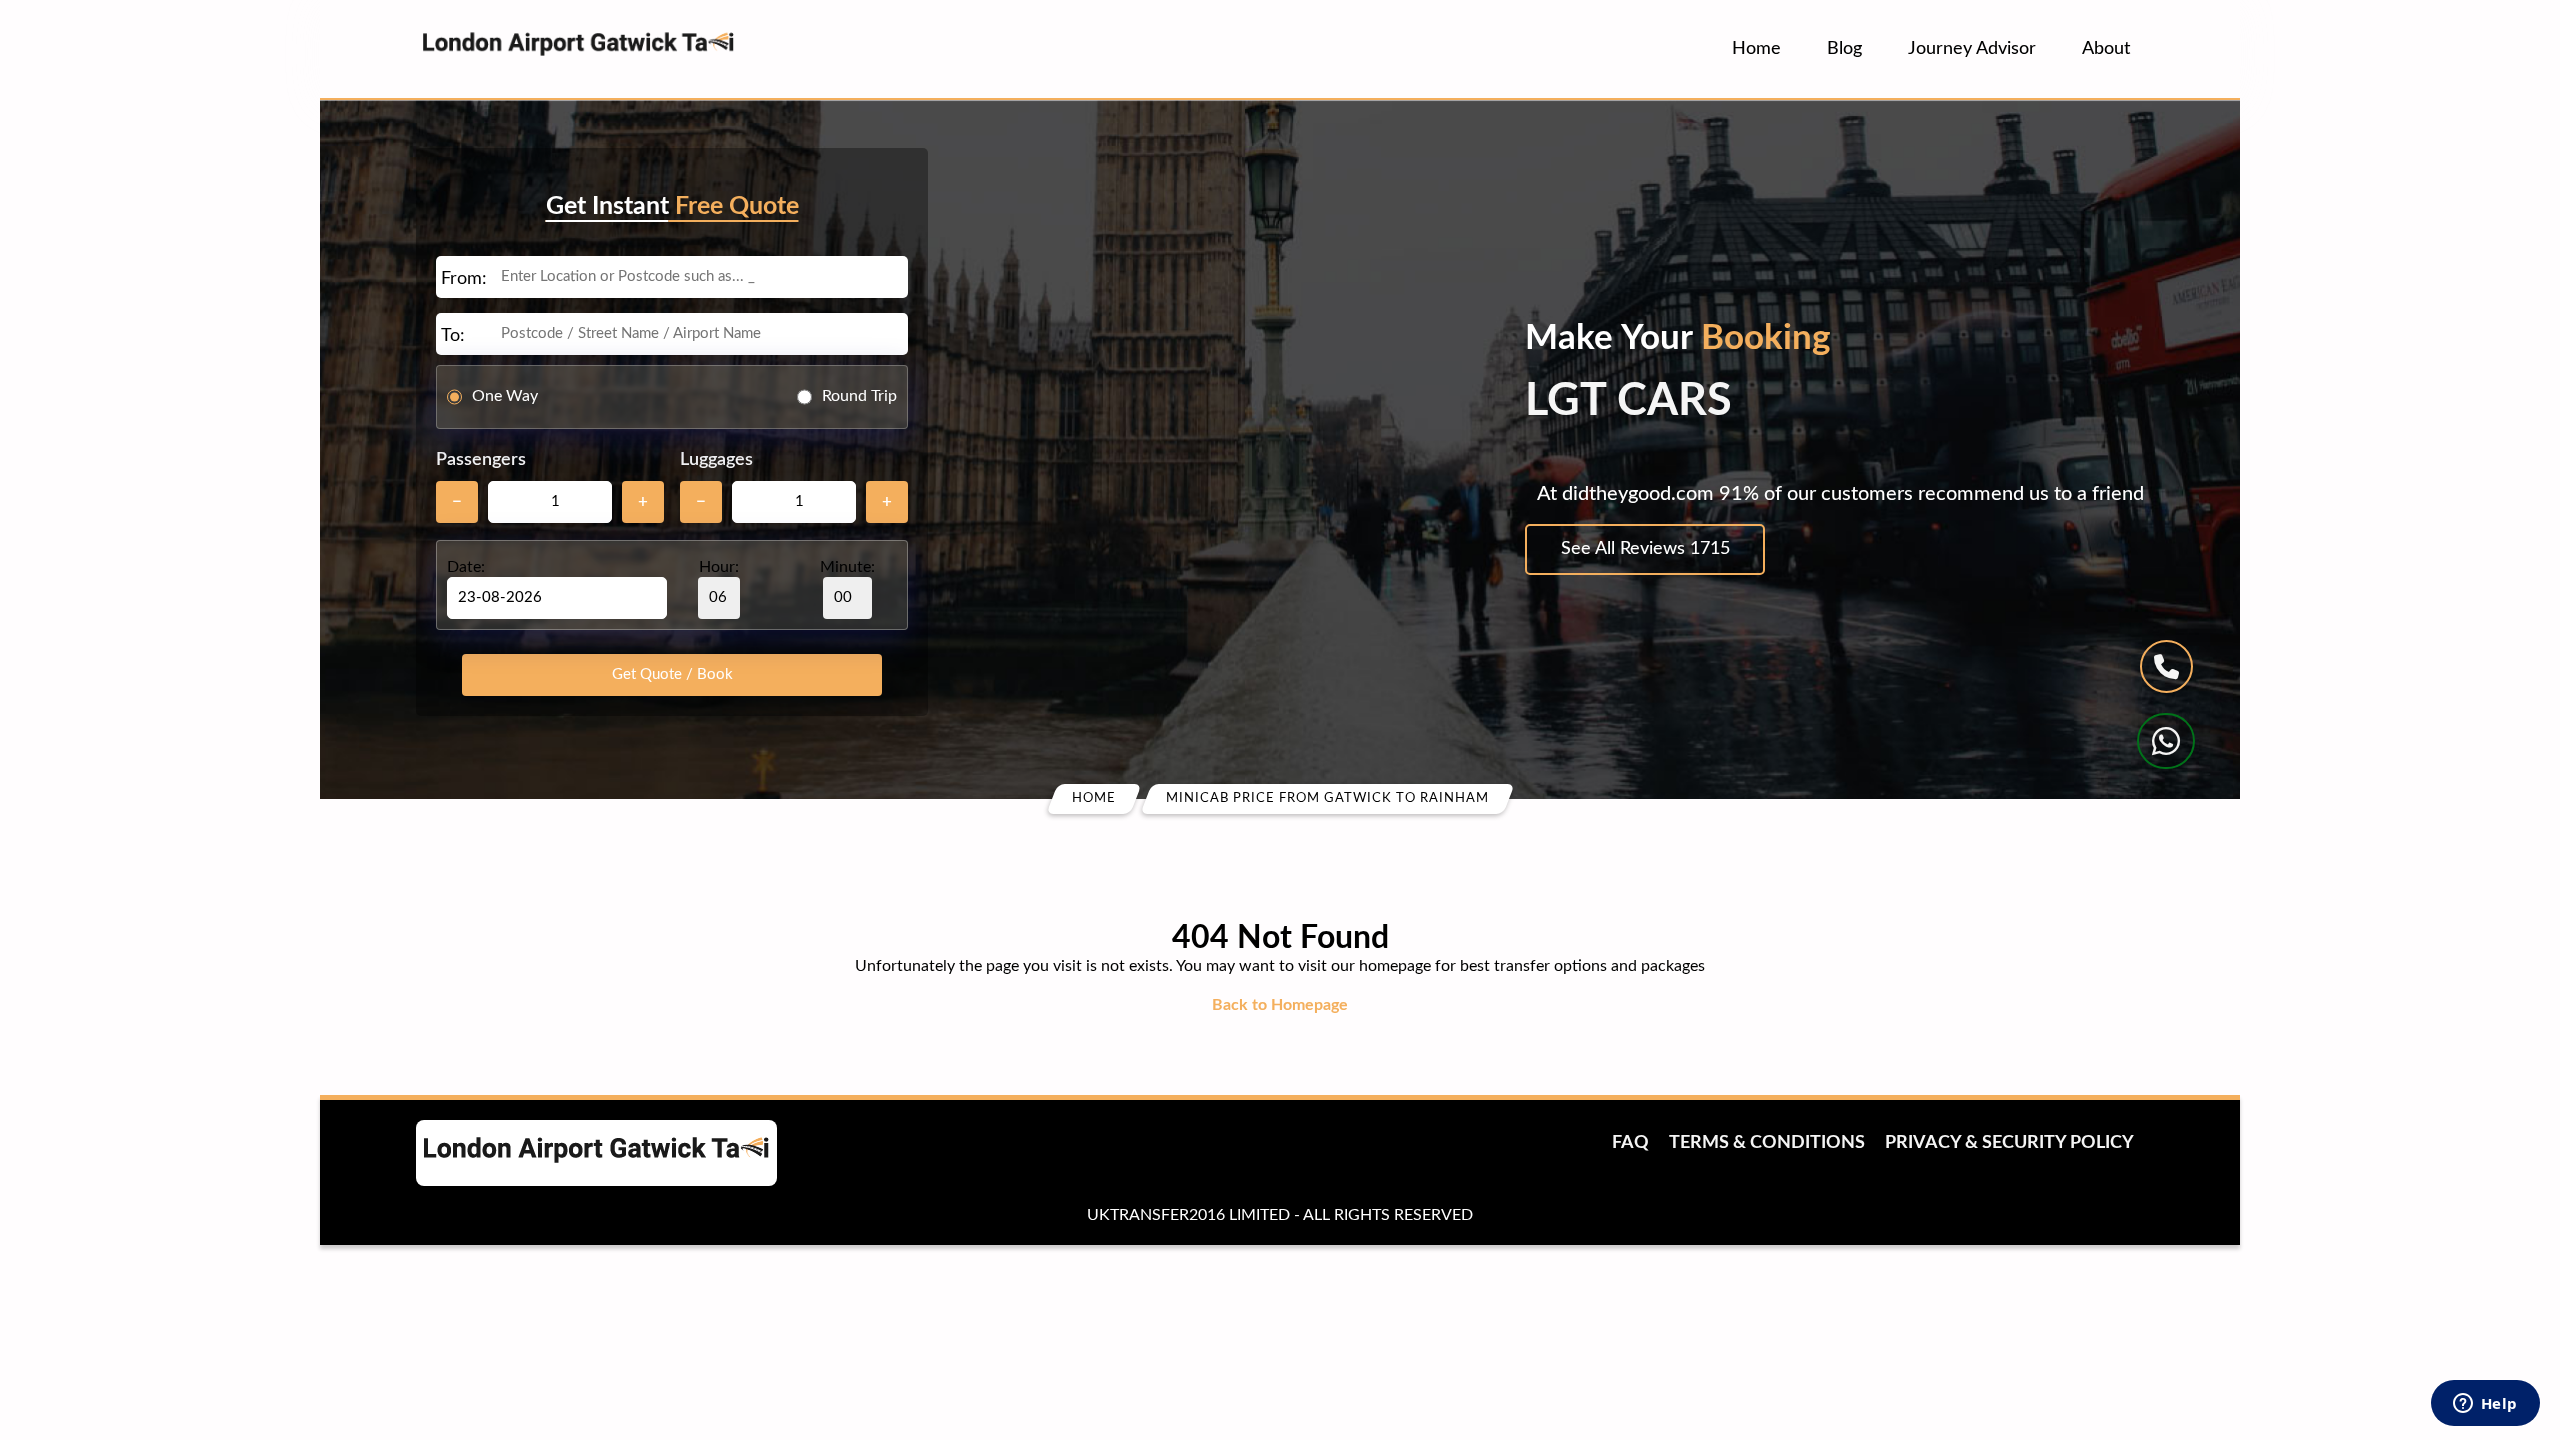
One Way (505, 396)
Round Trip (859, 396)
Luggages (716, 460)
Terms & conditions (1767, 1143)
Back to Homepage (1280, 1005)
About (2106, 49)
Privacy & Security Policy (2009, 1143)
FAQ (1630, 1143)
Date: (466, 567)
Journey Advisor (1972, 49)
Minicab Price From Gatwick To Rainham (1327, 798)
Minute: (847, 567)
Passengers (481, 460)
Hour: (719, 567)
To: (453, 336)
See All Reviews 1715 (1645, 549)
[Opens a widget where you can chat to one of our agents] (2485, 1405)
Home (1756, 49)
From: (464, 279)
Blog (1844, 49)
